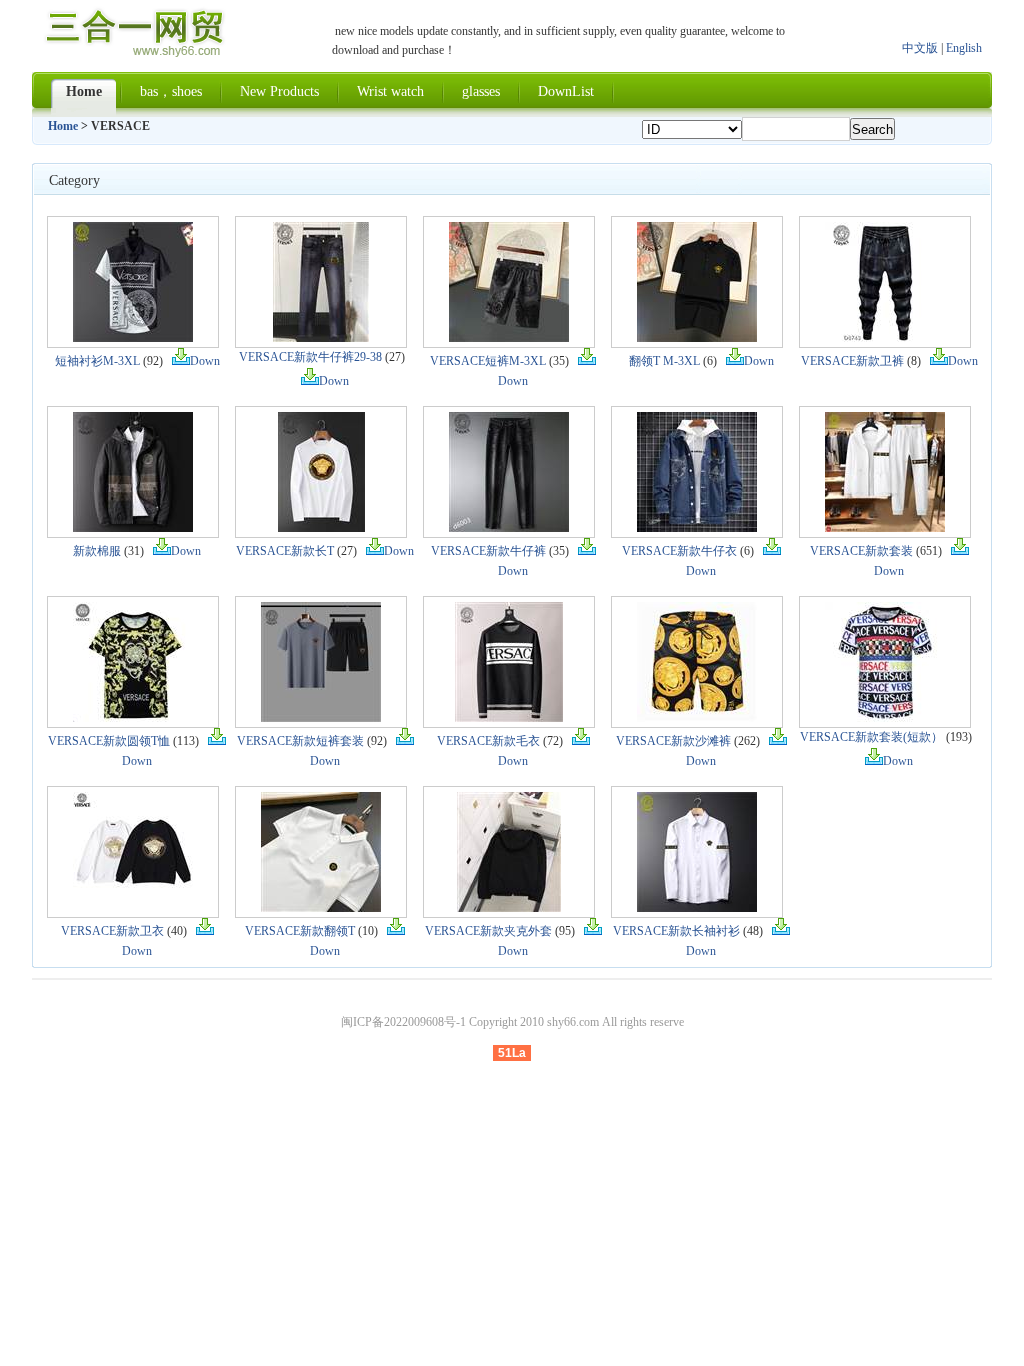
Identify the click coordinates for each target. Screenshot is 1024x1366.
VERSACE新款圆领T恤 (109, 741)
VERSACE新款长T (285, 551)
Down (205, 361)
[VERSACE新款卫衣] (133, 908)
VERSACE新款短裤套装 (300, 741)
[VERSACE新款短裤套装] (321, 718)
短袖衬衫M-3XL (97, 361)
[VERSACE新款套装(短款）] (885, 718)
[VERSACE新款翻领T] (321, 908)
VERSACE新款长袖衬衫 (676, 931)
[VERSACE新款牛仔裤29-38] (321, 338)
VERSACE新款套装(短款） (871, 737)
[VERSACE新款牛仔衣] (697, 528)
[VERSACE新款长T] (321, 528)
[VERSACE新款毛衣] (509, 718)
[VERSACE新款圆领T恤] (133, 718)
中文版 (920, 48)
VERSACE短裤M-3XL (488, 361)
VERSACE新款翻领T (300, 931)
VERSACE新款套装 (861, 551)
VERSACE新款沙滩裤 (673, 741)
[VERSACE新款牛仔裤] (509, 528)
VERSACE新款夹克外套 (488, 931)
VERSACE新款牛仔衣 (679, 551)
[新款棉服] (133, 528)
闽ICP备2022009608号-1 (403, 1022)
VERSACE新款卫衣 (112, 931)
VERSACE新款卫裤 (852, 361)
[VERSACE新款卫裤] (885, 338)
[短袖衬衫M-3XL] (133, 338)
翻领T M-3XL (664, 361)
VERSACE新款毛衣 (488, 741)
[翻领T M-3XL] (697, 338)
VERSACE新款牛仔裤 (488, 551)
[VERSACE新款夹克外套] (509, 908)
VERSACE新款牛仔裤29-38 (310, 357)
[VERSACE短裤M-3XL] (509, 338)
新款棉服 (97, 551)
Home (63, 126)
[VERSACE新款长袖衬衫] (697, 908)
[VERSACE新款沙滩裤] (697, 718)
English (964, 48)
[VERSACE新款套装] (885, 528)
